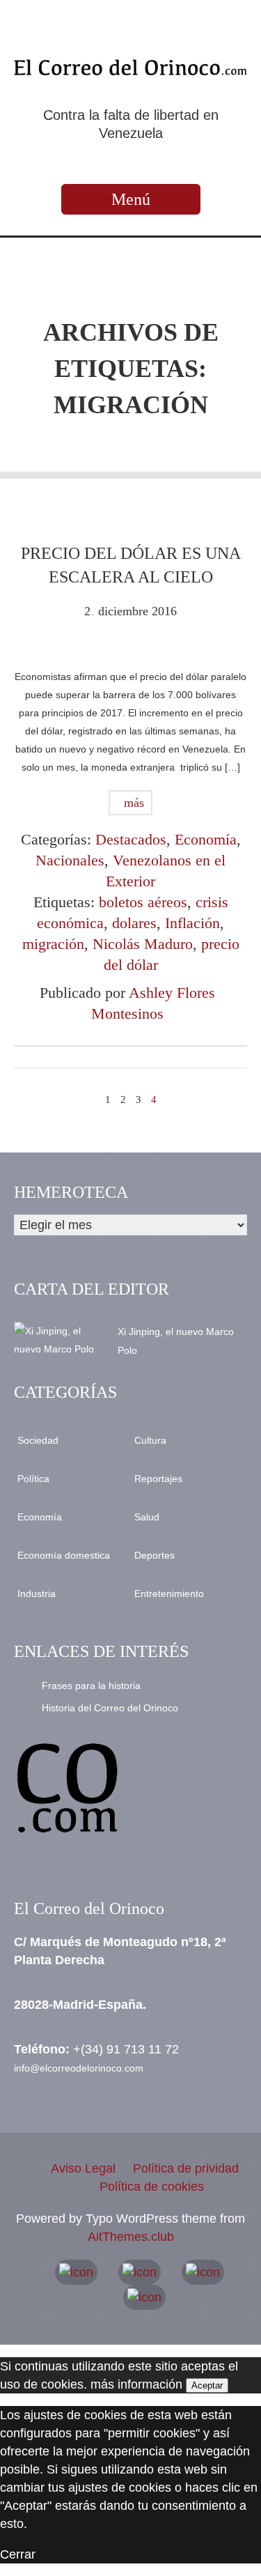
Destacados (131, 839)
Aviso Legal (83, 2168)
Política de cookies (152, 2186)
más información (136, 2384)
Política (33, 1479)
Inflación (192, 923)
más (132, 803)
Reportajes (158, 1479)
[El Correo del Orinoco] (130, 67)
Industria (37, 1594)
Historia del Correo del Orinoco (110, 1708)
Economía (206, 839)
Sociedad (38, 1440)
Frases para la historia (91, 1686)
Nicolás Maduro (143, 944)
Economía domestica (64, 1555)
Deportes (155, 1555)
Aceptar (207, 2385)
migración (53, 944)
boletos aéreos (143, 902)
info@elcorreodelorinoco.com (79, 2068)
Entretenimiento (169, 1594)
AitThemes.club (131, 2237)
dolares (134, 923)
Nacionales (70, 860)
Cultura (150, 1440)
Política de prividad (186, 2168)
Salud (147, 1517)
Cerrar (18, 2554)
